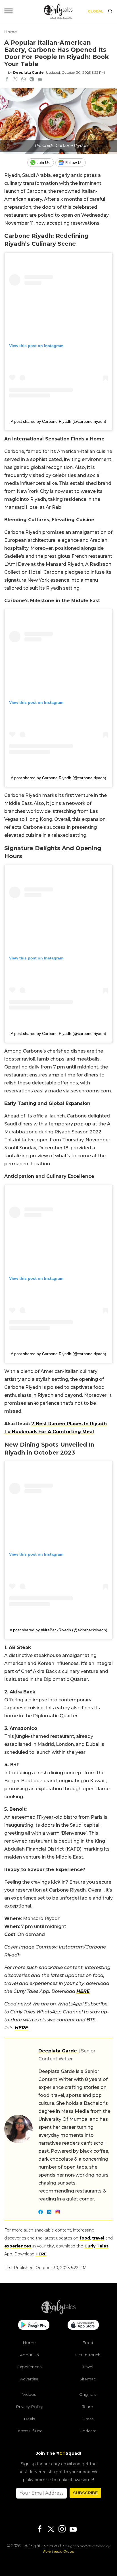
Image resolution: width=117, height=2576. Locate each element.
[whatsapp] (24, 80)
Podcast (88, 2431)
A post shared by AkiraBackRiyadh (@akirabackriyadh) (58, 1630)
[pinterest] (32, 80)
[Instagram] (62, 2529)
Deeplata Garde (28, 72)
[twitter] (15, 80)
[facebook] (7, 80)
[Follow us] (73, 163)
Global (96, 11)
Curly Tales (96, 2246)
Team (88, 2407)
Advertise (29, 2379)
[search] (110, 11)
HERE (83, 1991)
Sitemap (88, 2379)
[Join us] (41, 163)
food (85, 2238)
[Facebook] (40, 2529)
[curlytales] (58, 2313)
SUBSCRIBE (85, 2493)
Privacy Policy (29, 2407)
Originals (88, 2394)
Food (88, 2343)
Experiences (29, 2367)
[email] (40, 80)
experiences (18, 2246)
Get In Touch (88, 2355)
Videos (29, 2394)
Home (11, 32)
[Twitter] (51, 2529)
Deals (29, 2419)
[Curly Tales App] (34, 2325)
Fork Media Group (59, 2551)
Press (88, 2419)
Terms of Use (29, 2431)
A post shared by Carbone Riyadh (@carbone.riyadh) (58, 421)
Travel (88, 2367)
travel (98, 2238)
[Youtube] (73, 2529)
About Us (29, 2355)
